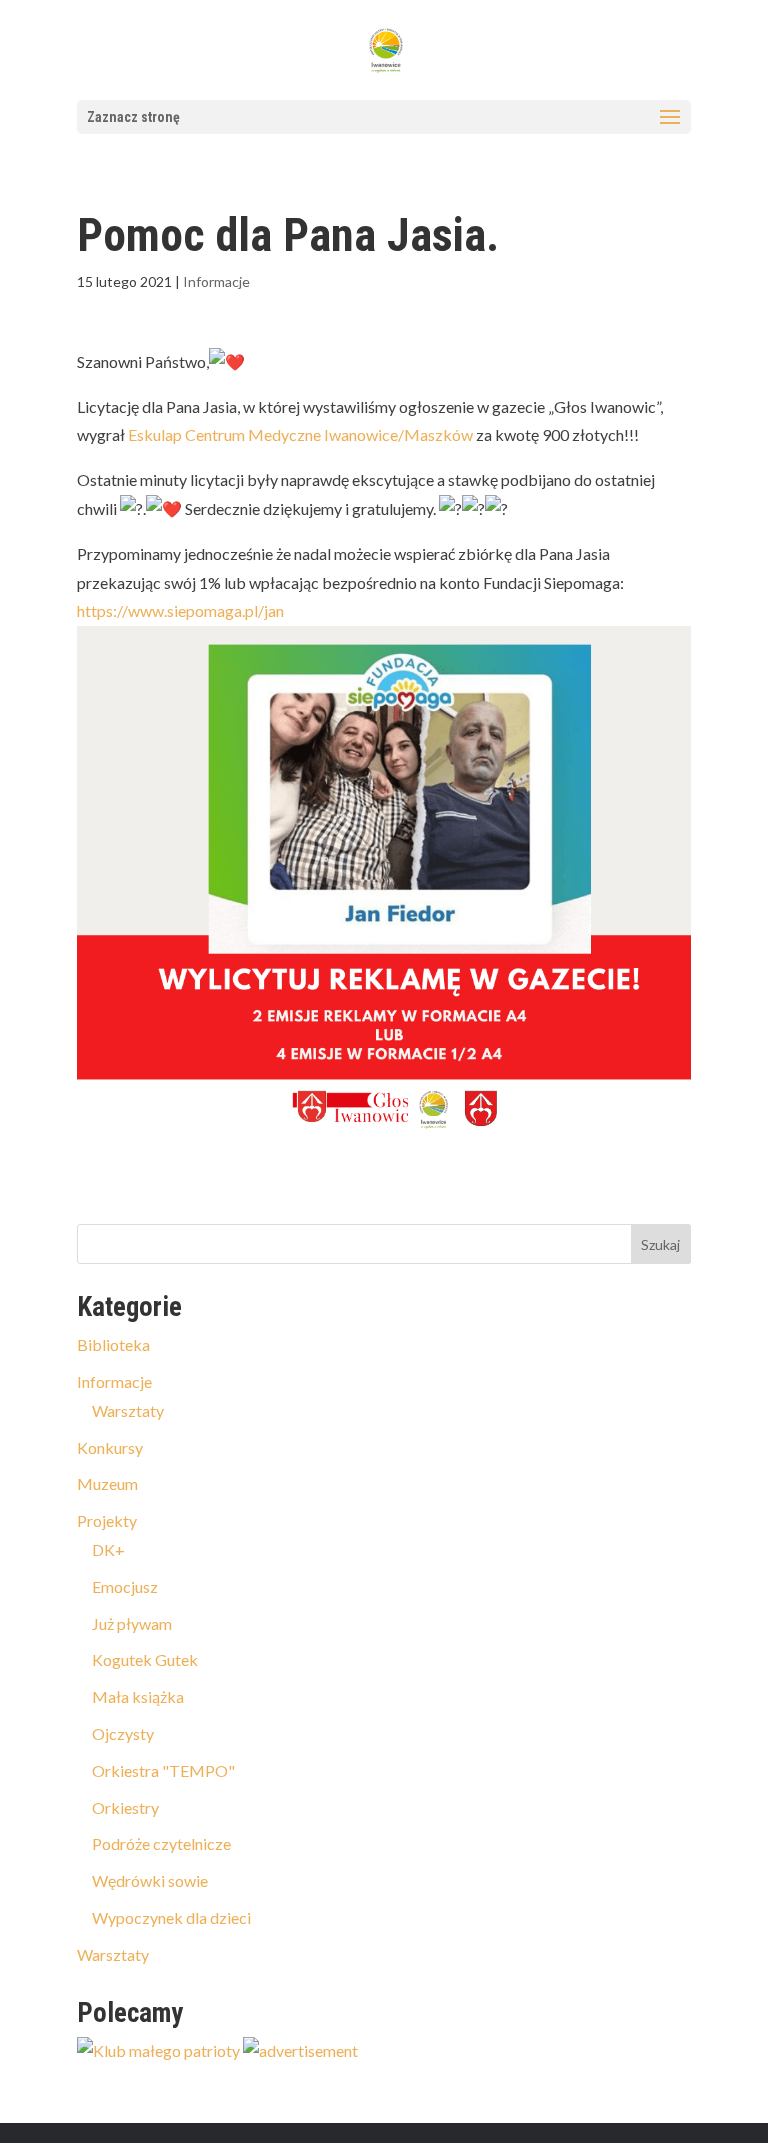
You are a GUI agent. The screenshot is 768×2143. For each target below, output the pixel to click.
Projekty (107, 1520)
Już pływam (132, 1623)
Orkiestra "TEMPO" (163, 1770)
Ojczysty (123, 1733)
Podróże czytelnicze (161, 1843)
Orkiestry (125, 1807)
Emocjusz (125, 1586)
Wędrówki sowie (150, 1880)
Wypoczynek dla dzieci (171, 1917)
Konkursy (110, 1447)
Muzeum (107, 1483)
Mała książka (138, 1696)
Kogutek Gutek (145, 1659)
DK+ (108, 1549)
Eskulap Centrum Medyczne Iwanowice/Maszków (300, 434)
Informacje (216, 281)
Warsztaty (128, 1410)
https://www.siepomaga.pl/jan (180, 610)
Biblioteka (113, 1344)
